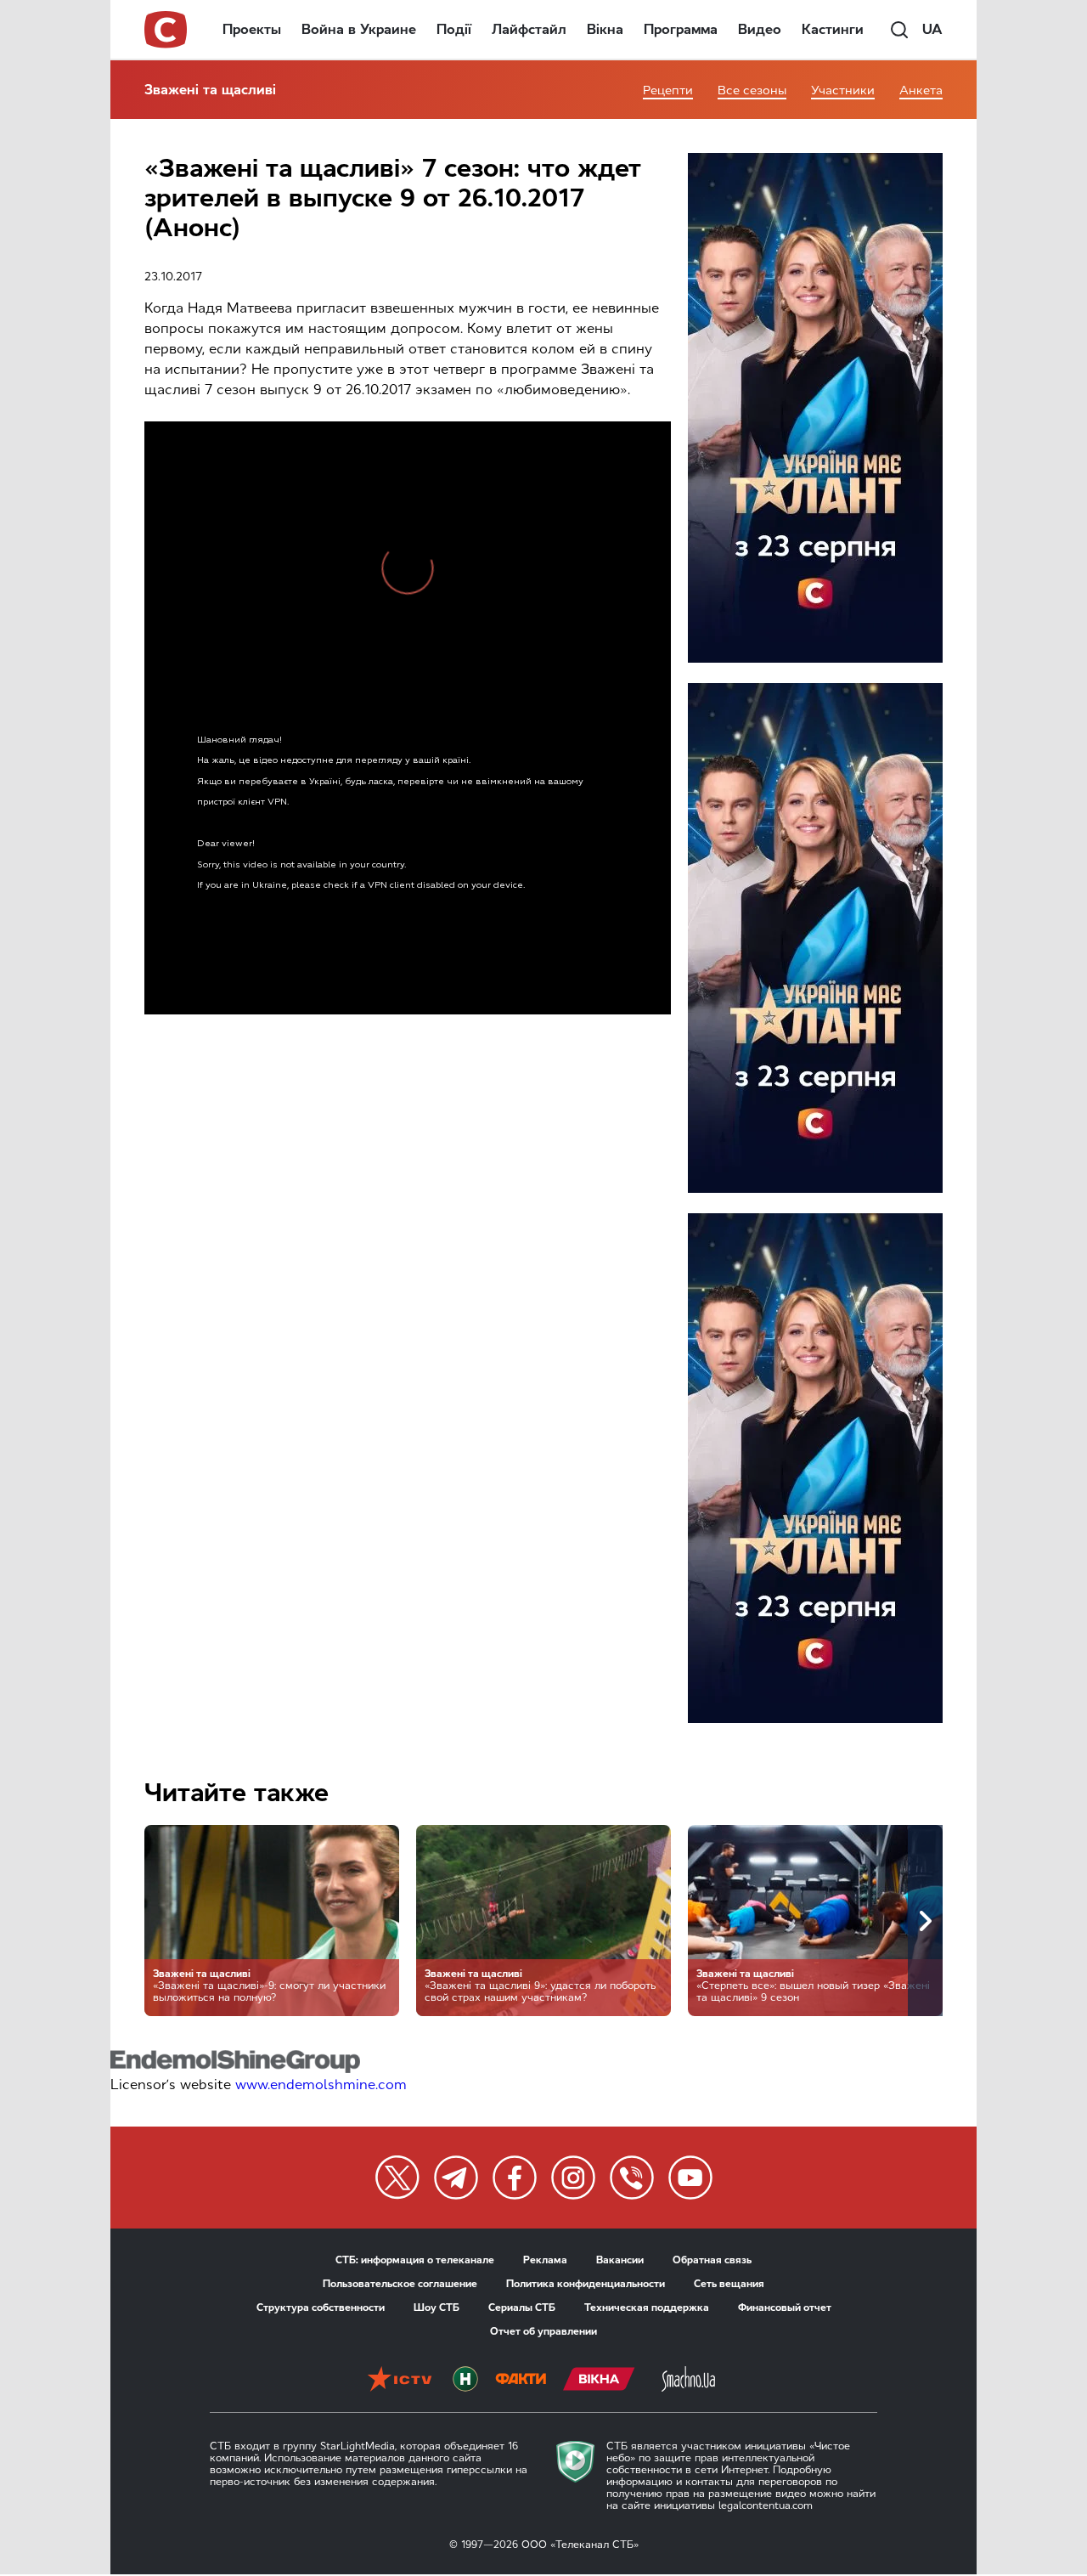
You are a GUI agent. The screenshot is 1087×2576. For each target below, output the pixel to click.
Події (454, 29)
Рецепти (668, 90)
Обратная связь (712, 2260)
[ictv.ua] (400, 2381)
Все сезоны (752, 90)
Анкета (921, 90)
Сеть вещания (729, 2284)
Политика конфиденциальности (586, 2284)
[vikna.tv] (599, 2381)
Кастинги (833, 29)
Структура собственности (321, 2308)
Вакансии (620, 2260)
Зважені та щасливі (210, 90)
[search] (899, 30)
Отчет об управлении (543, 2331)
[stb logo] (166, 30)
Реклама (545, 2260)
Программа (681, 29)
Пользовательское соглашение (400, 2284)
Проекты (252, 29)
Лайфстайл (529, 29)
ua (932, 29)
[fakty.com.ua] (521, 2381)
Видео (760, 29)
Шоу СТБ (436, 2308)
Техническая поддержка (647, 2308)
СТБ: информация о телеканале (415, 2260)
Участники (843, 90)
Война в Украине (359, 29)
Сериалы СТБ (522, 2308)
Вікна (605, 29)
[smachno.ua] (688, 2381)
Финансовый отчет (785, 2308)
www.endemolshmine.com (321, 2085)
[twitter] (397, 2178)
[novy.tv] (465, 2381)
